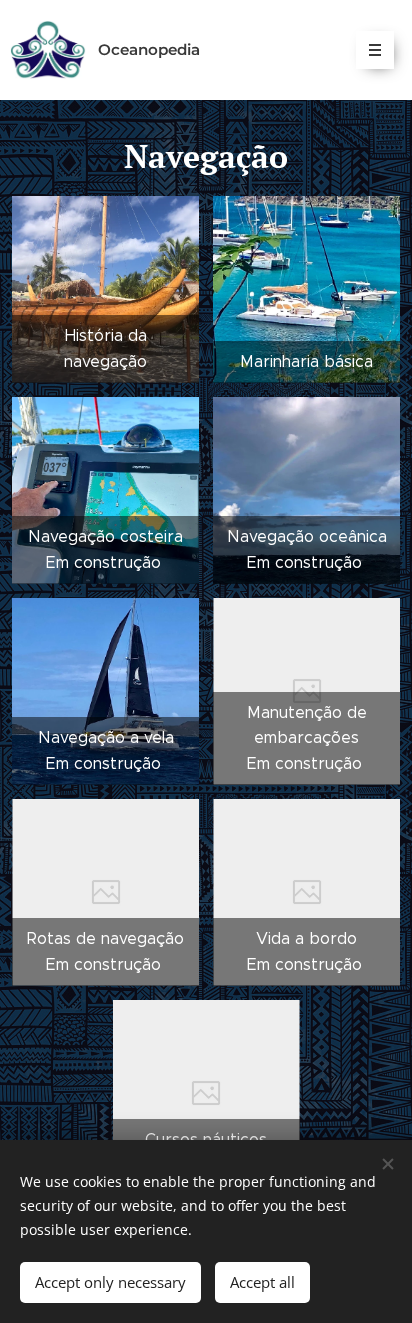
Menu (375, 50)
